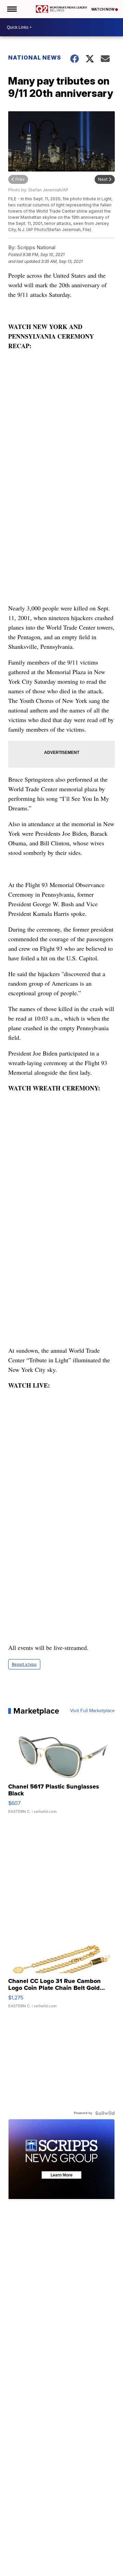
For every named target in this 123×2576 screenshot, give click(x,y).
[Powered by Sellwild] (105, 2113)
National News (35, 58)
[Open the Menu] (11, 9)
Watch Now (103, 9)
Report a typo (24, 1664)
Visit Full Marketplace (92, 1711)
